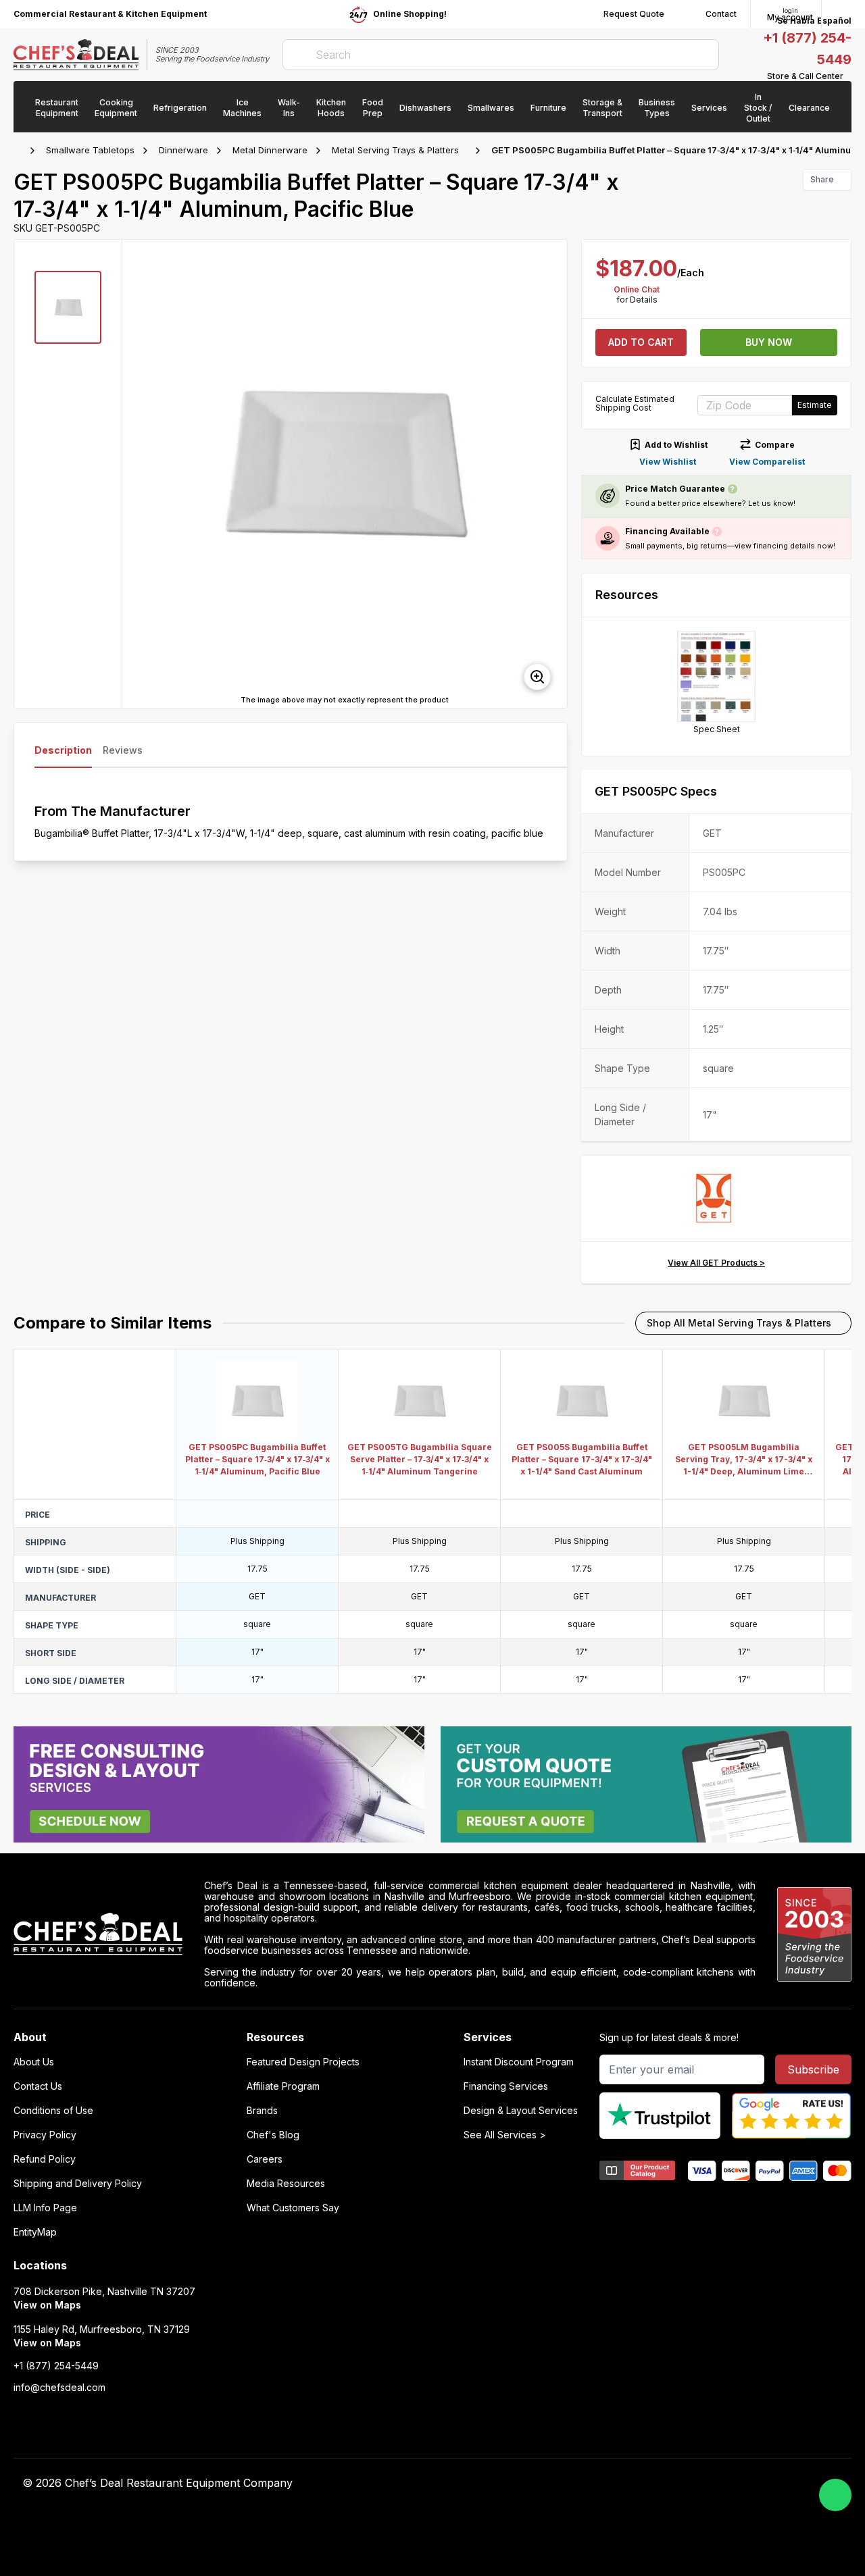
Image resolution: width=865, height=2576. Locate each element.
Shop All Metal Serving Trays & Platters (739, 1323)
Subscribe (813, 2069)
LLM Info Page (45, 2208)
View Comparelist (767, 462)
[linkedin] (658, 2483)
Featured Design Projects (303, 2062)
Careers (265, 2159)
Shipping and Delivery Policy (78, 2184)
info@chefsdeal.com (59, 2388)
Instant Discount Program (519, 2062)
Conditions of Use (53, 2111)
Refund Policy (45, 2159)
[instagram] (684, 2483)
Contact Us (38, 2086)
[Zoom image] (537, 677)
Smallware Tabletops (90, 150)
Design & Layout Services (521, 2111)
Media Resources (286, 2184)
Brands (262, 2111)
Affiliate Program (283, 2086)
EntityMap (35, 2232)
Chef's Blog (273, 2135)
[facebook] (579, 2483)
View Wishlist (668, 462)
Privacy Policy (45, 2135)
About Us (34, 2062)
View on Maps (47, 2305)
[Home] (20, 151)
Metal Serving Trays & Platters (395, 150)
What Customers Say (293, 2208)
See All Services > (505, 2135)
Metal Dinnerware (270, 150)
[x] (632, 2483)
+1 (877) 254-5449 (56, 2366)
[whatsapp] (835, 2495)
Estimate (815, 405)
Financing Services (506, 2086)
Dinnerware (183, 150)
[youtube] (605, 2483)
